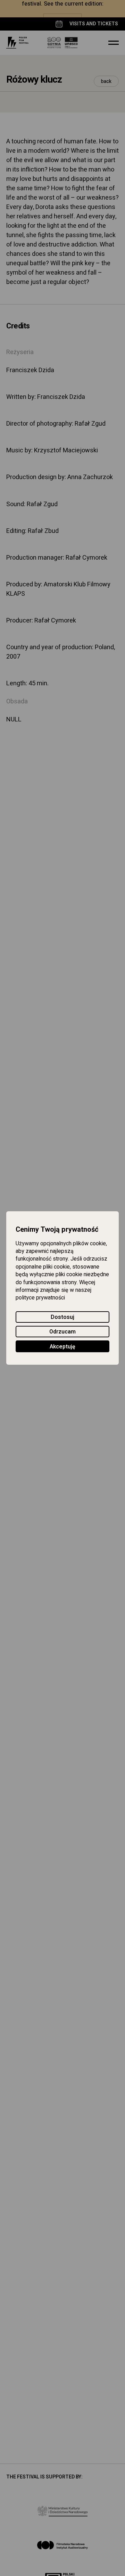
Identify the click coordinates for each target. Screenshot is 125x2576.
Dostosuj (62, 1317)
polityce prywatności (40, 1298)
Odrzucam (62, 1332)
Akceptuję (62, 1347)
